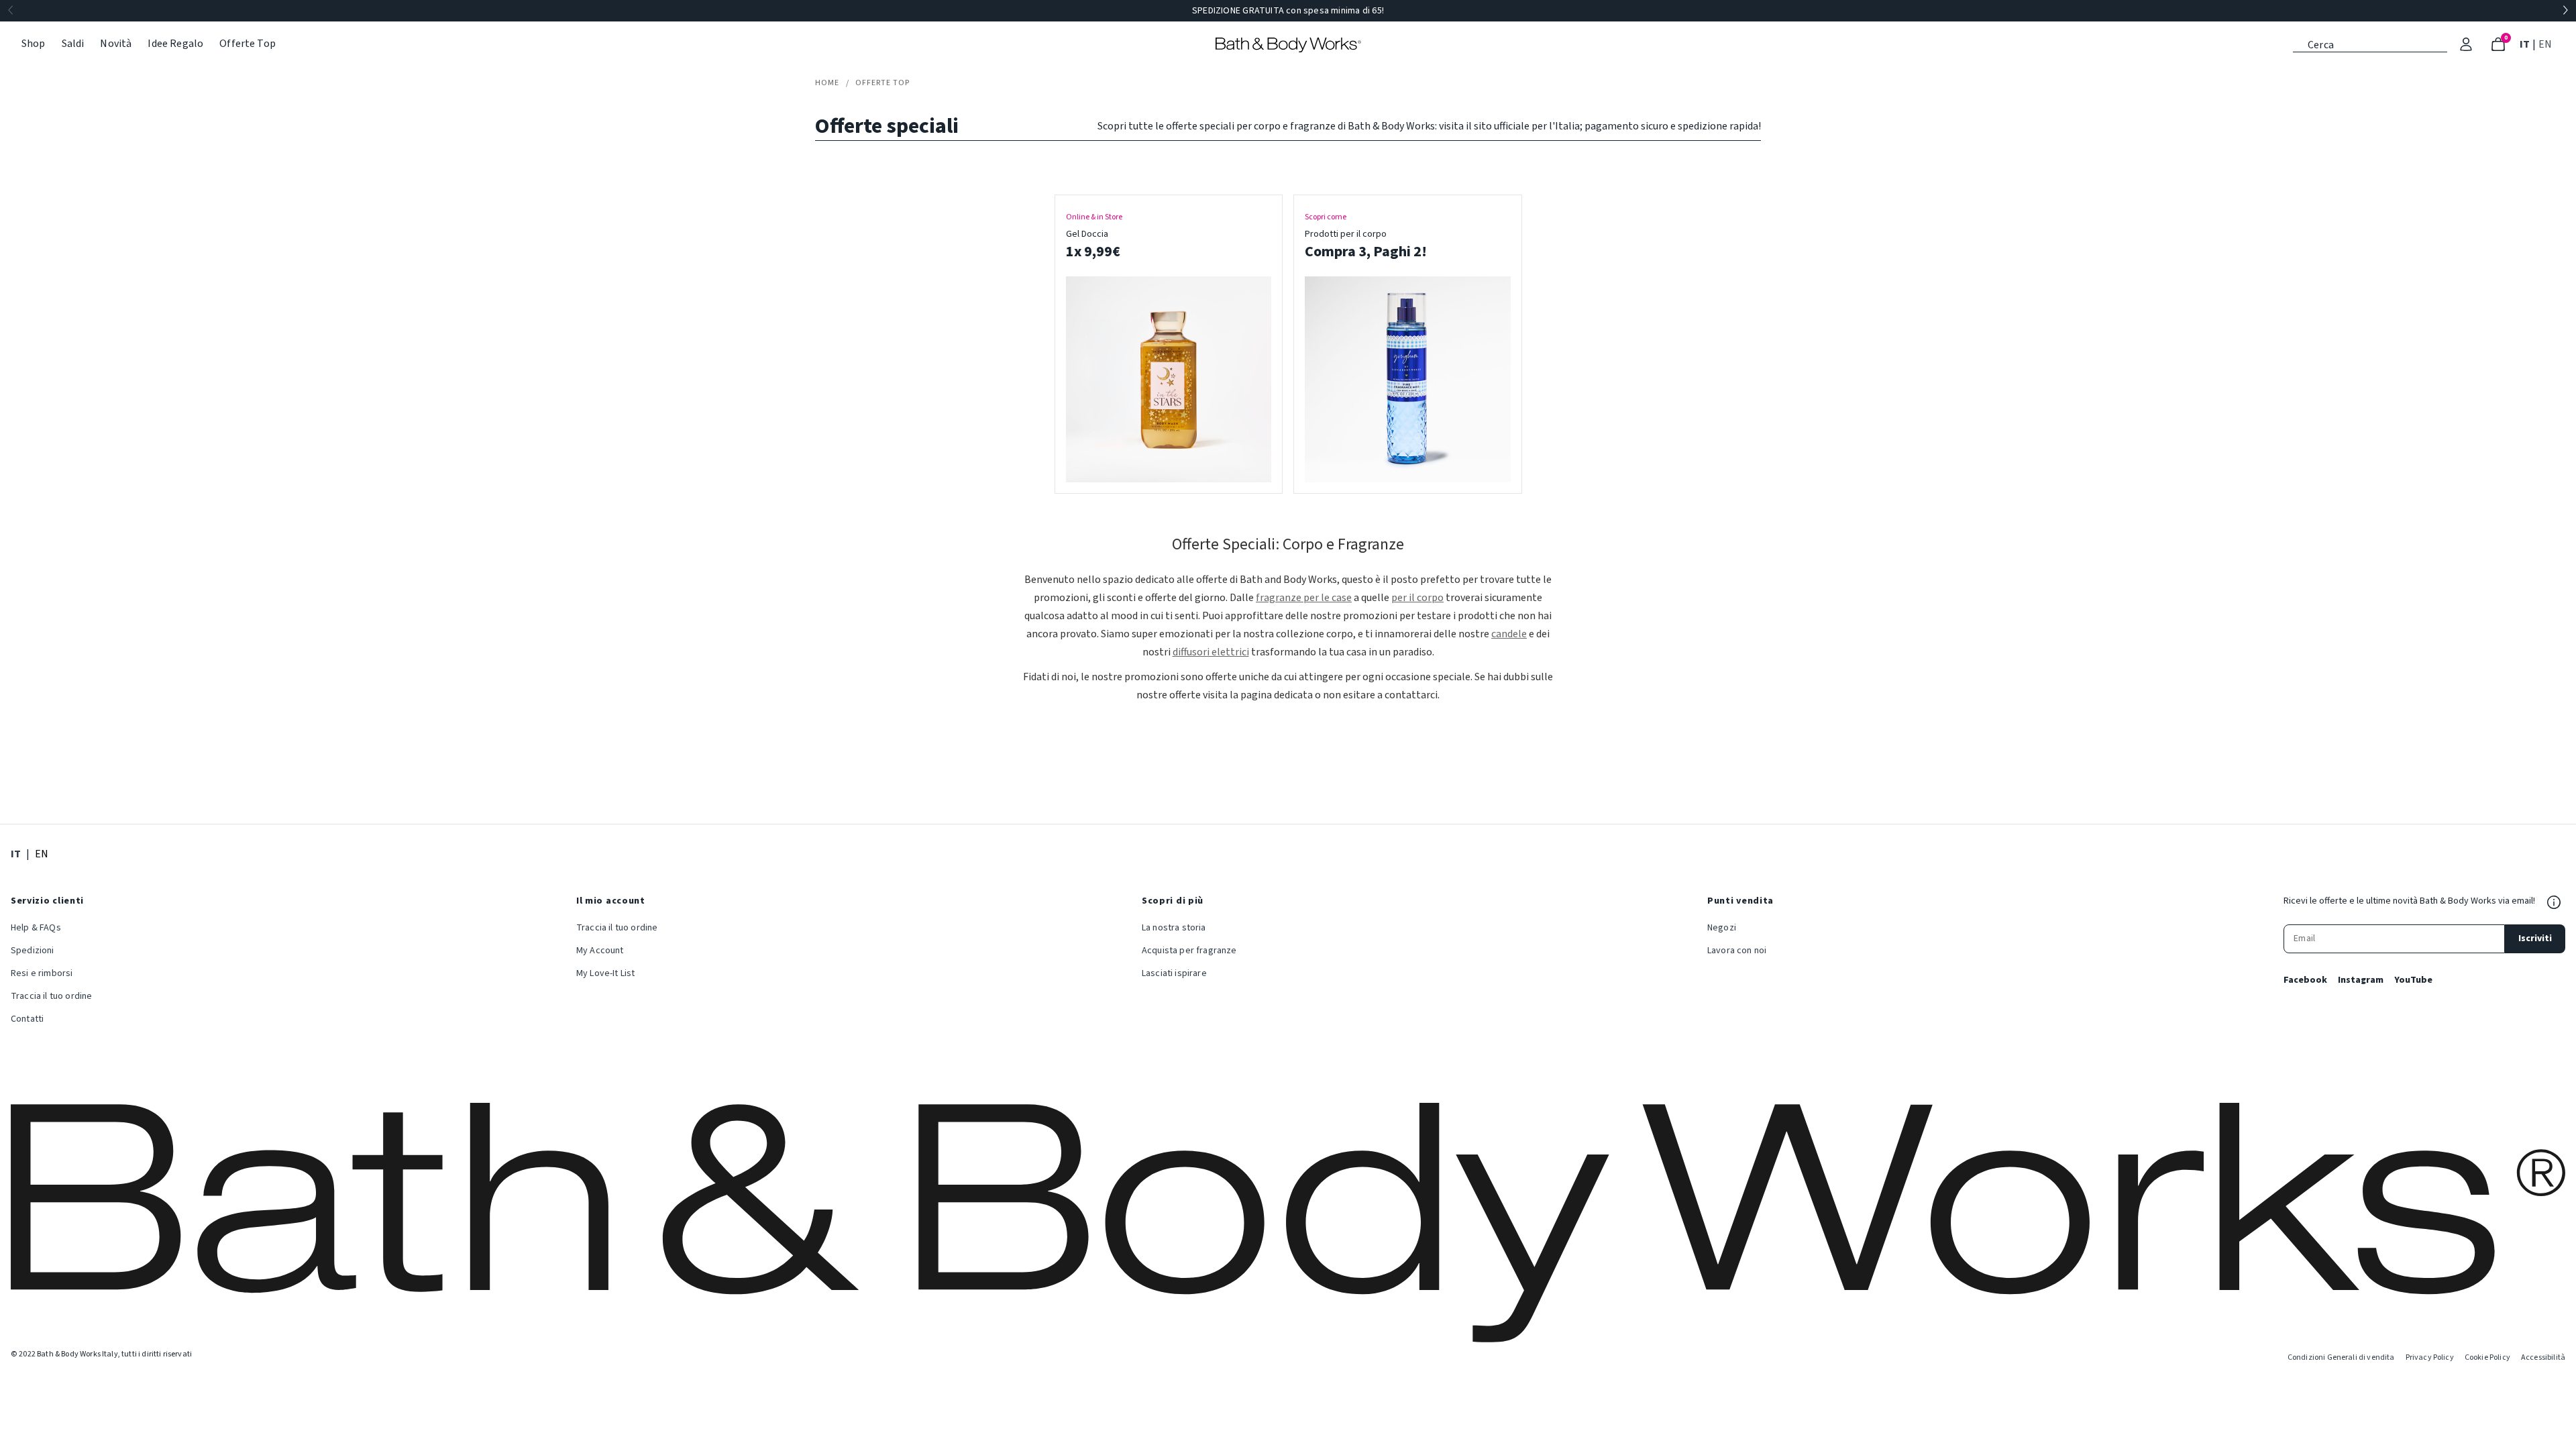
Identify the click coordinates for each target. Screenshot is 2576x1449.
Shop (34, 44)
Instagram (2361, 980)
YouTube (2413, 980)
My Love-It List (605, 973)
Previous (11, 11)
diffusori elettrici (1211, 652)
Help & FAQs (36, 928)
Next (2565, 11)
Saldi (73, 44)
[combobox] (2370, 44)
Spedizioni (33, 951)
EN (2546, 44)
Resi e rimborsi (42, 973)
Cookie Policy (2487, 1357)
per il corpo (1417, 598)
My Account (600, 951)
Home (827, 83)
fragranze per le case (1304, 598)
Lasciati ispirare (1174, 973)
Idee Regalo (175, 44)
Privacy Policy (2430, 1357)
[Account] (2466, 44)
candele (1509, 634)
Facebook (2305, 980)
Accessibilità (2543, 1357)
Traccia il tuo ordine (51, 996)
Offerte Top (248, 44)
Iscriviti (2535, 938)
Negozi (1722, 928)
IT (2526, 44)
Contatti (27, 1019)
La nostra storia (1174, 928)
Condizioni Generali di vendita (2341, 1357)
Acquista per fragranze (1189, 951)
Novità (116, 44)
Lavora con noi (1737, 951)
